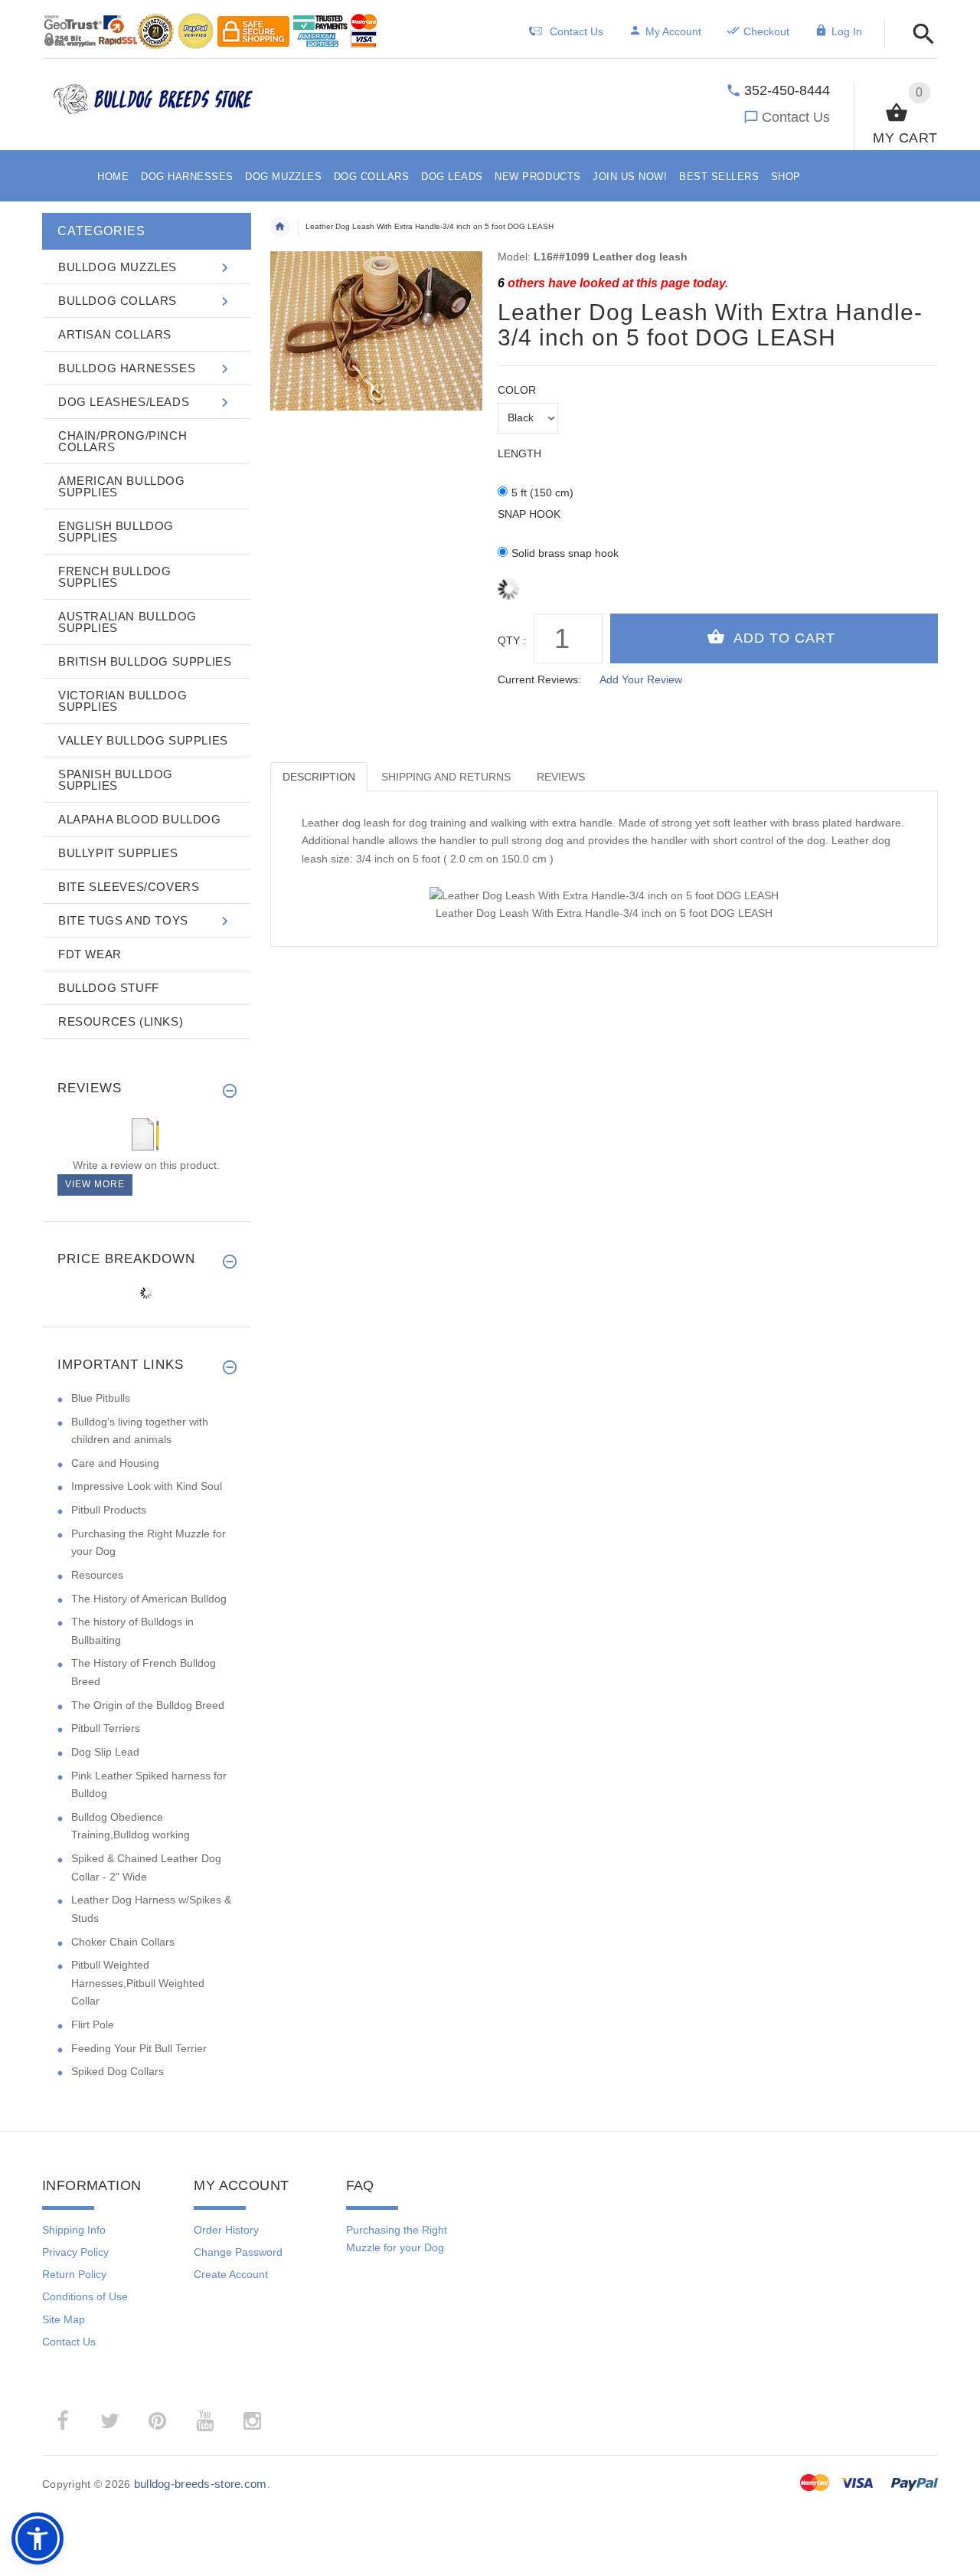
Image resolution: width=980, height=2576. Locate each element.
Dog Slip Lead (105, 1752)
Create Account (231, 2274)
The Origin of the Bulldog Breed (148, 1705)
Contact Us (796, 117)
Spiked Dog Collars (118, 2071)
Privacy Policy (75, 2252)
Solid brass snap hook (565, 553)
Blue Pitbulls (101, 1398)
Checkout (766, 31)
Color (517, 390)
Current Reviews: (539, 679)
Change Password (238, 2252)
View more (95, 1184)
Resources (97, 1575)
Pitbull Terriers (106, 1728)
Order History (226, 2230)
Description (319, 777)
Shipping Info (74, 2230)
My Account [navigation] (673, 31)
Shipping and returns (446, 777)
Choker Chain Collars (123, 1942)
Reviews (561, 777)
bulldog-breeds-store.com (201, 2484)
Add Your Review (641, 679)
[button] (919, 35)
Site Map (64, 2319)
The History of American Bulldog (149, 1599)
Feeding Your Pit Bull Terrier (139, 2048)
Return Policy (74, 2274)
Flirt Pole (93, 2024)
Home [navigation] (280, 227)
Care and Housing (115, 1463)
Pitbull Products (109, 1510)
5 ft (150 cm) (542, 493)
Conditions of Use (85, 2296)
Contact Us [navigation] (577, 31)
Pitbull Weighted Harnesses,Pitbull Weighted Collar (138, 1983)
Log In (847, 31)
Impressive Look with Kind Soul (147, 1486)
